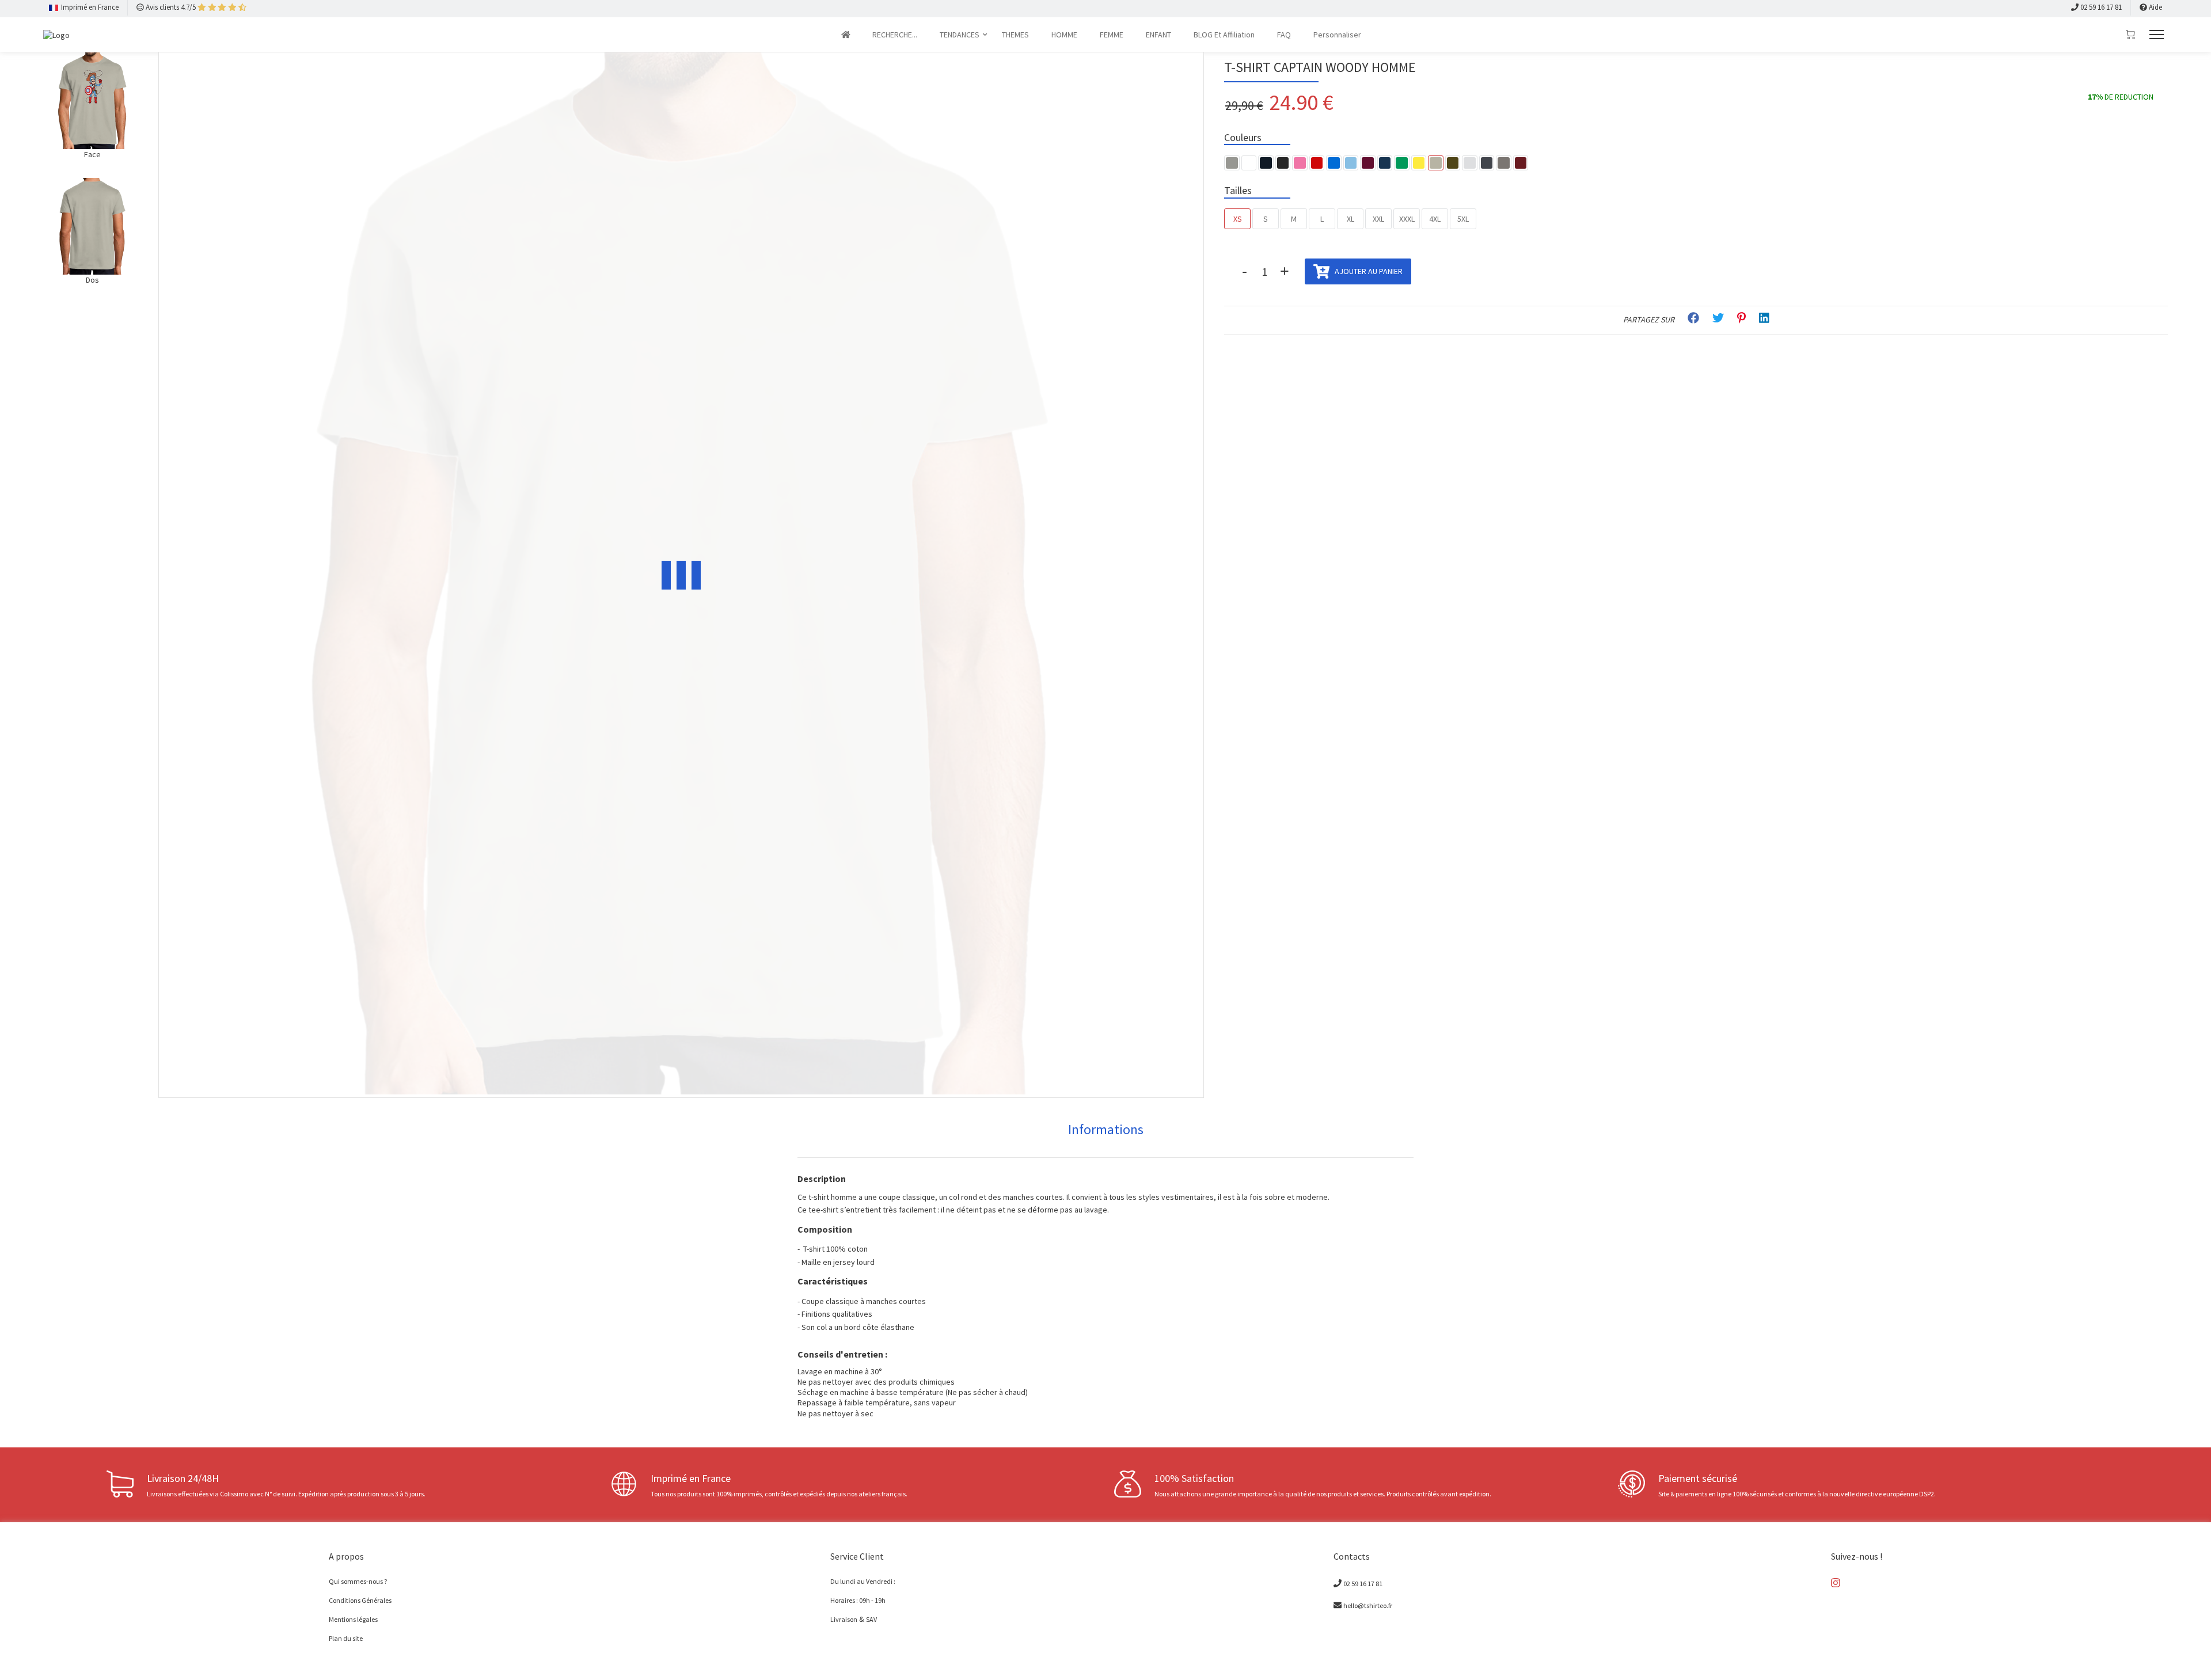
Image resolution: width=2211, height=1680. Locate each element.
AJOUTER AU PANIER (1368, 271)
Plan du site (346, 1638)
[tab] (1106, 1130)
